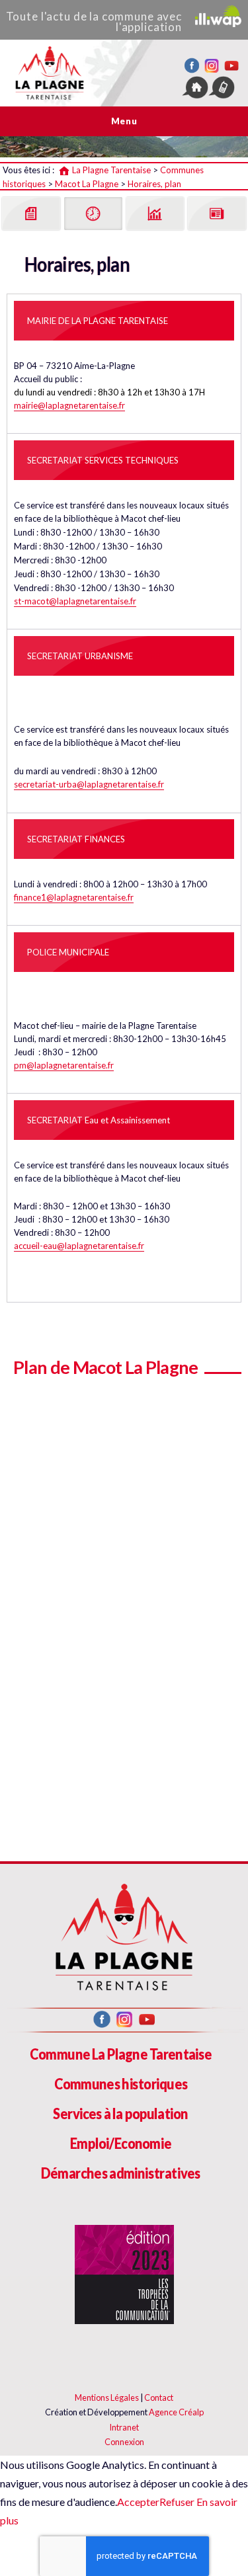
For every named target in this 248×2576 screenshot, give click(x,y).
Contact (159, 2397)
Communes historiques (121, 2084)
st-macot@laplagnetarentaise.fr (75, 601)
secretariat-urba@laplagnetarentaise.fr (89, 784)
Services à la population (120, 2113)
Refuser (177, 2502)
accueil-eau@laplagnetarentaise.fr (79, 1246)
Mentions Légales (107, 2397)
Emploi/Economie (121, 2143)
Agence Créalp (176, 2412)
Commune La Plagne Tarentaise (121, 2054)
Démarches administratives (121, 2173)
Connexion (124, 2442)
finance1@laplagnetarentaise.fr (74, 897)
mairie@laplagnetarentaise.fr (69, 405)
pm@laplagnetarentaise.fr (64, 1065)
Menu (124, 121)
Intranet (124, 2427)
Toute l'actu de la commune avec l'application (94, 21)
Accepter (138, 2502)
